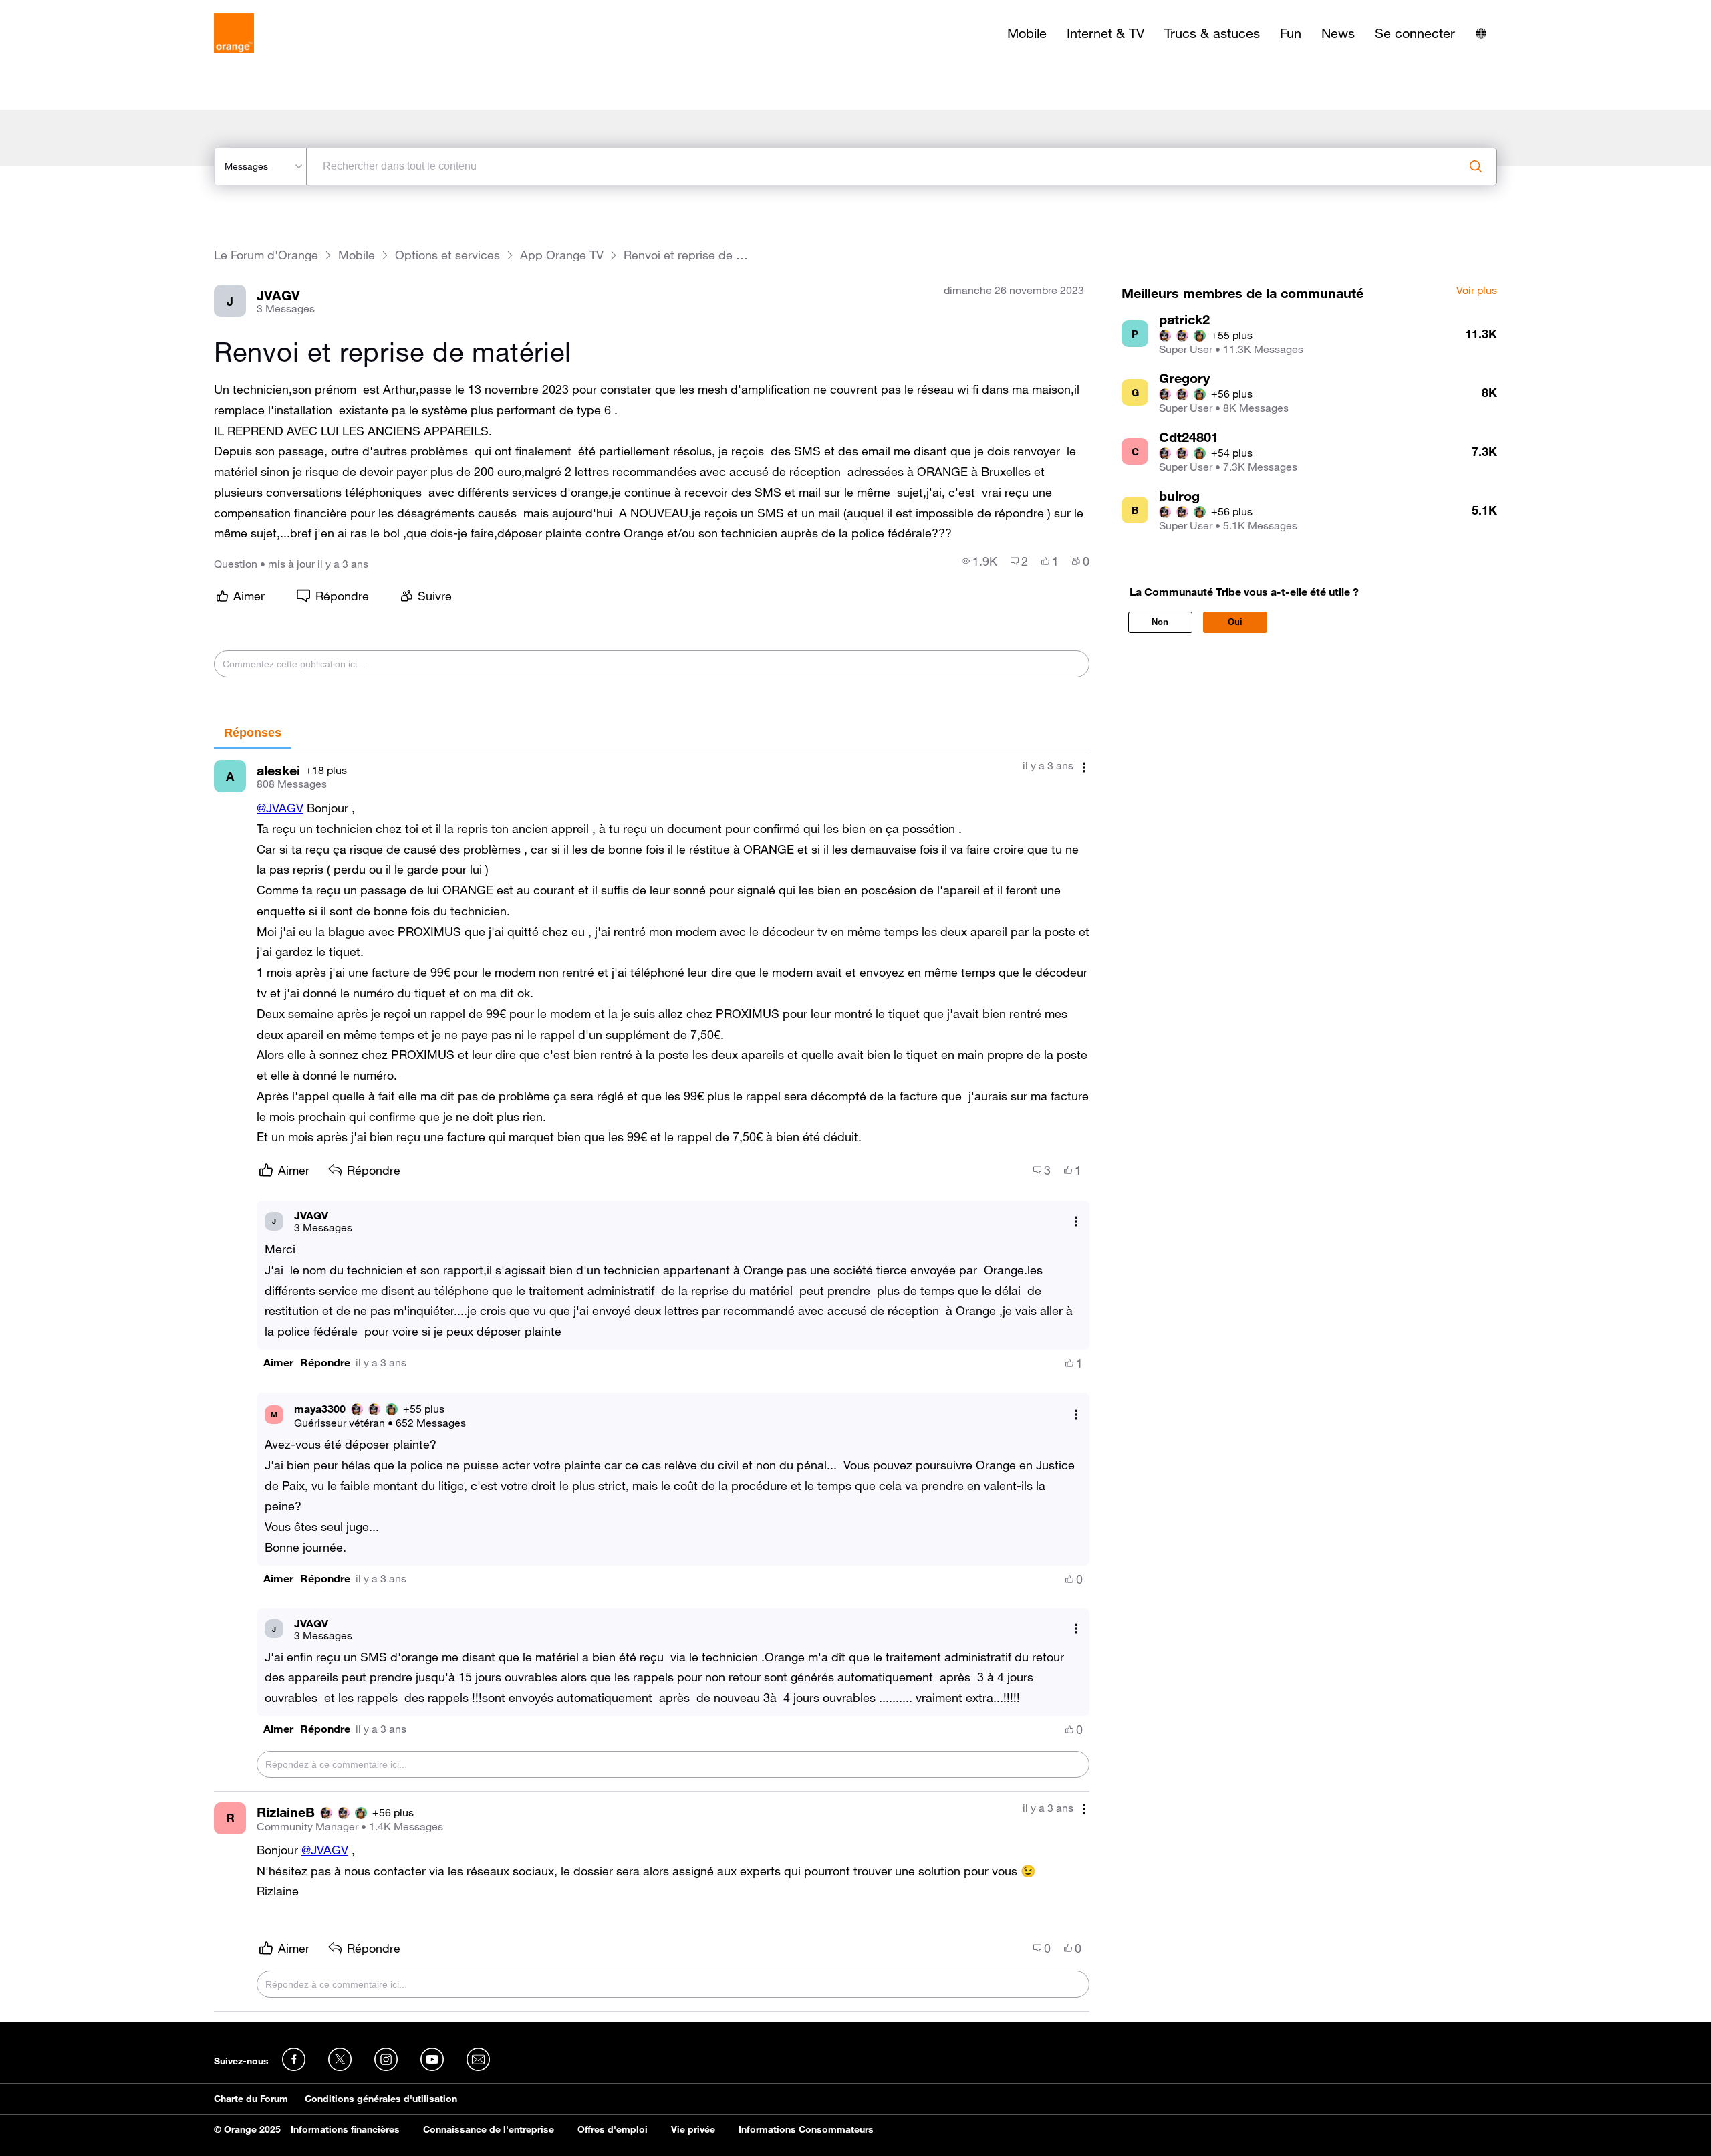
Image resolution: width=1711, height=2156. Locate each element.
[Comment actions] (1084, 767)
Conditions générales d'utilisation (381, 2099)
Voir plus (1477, 291)
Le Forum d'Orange (266, 255)
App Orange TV (562, 255)
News (1338, 33)
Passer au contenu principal (71, 10)
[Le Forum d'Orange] (234, 33)
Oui (1235, 622)
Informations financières (345, 2129)
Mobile (1027, 33)
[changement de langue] (1481, 33)
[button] (278, 1363)
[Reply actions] (1076, 1221)
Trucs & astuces (1212, 33)
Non (1160, 622)
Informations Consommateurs (806, 2129)
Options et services (447, 255)
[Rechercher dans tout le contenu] (1476, 166)
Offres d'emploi (613, 2129)
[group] (979, 561)
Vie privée (693, 2129)
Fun (1291, 33)
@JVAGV (280, 808)
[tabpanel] (652, 1381)
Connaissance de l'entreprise (489, 2129)
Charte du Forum (251, 2099)
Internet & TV (1105, 33)
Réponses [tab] (253, 733)
